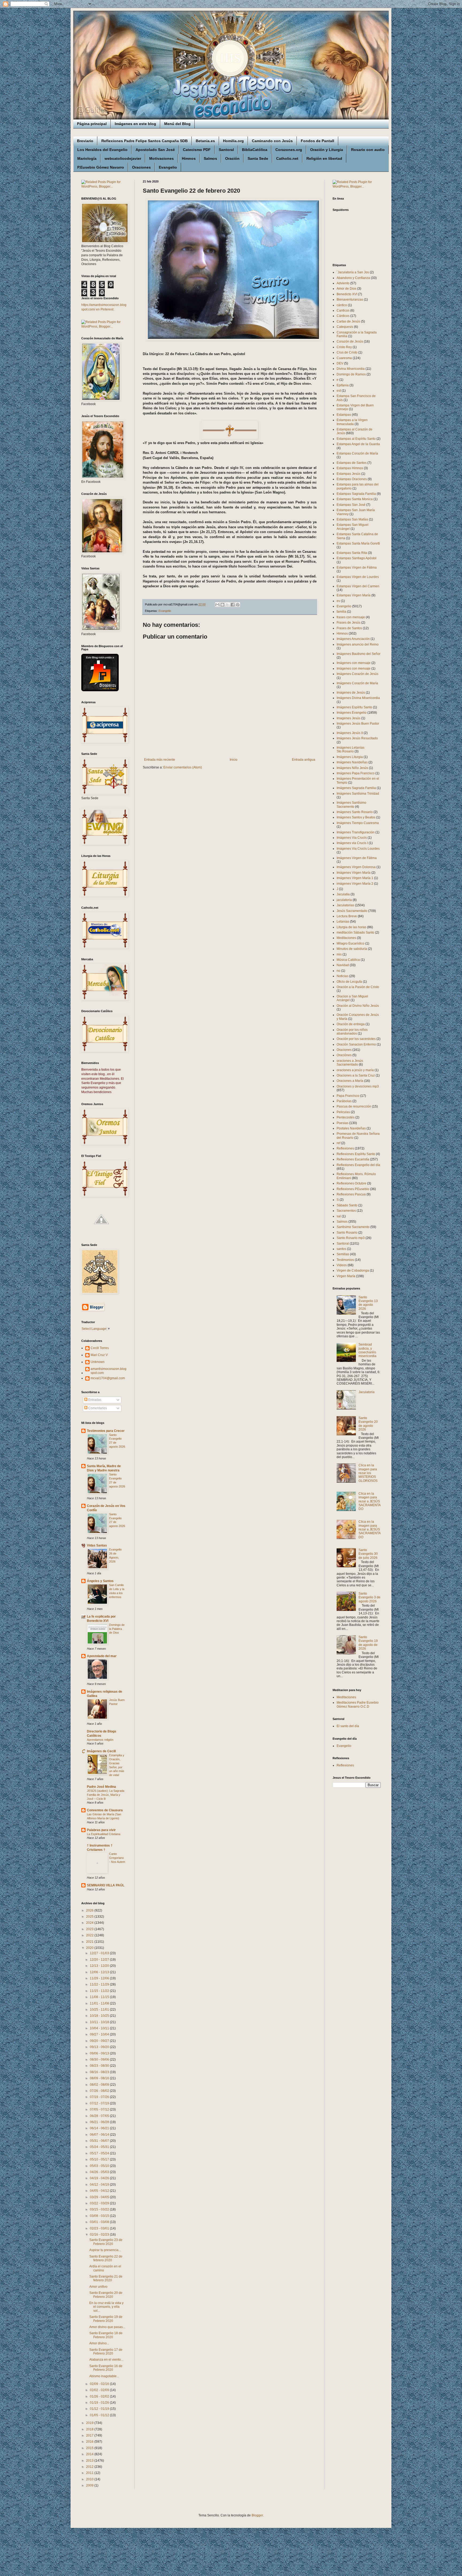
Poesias (342, 1123)
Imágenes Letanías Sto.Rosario (351, 749)
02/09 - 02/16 (100, 2384)
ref (338, 1143)
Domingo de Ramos (351, 374)
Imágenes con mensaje (354, 663)
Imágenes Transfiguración (356, 832)
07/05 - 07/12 (100, 2109)
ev (338, 601)
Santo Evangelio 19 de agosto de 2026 (368, 1643)
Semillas (343, 1254)
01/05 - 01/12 (100, 2415)
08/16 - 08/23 (100, 2072)
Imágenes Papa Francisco (356, 773)
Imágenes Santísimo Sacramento (351, 805)
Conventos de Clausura (105, 1810)
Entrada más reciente (160, 760)
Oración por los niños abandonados (352, 1032)
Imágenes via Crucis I (352, 843)
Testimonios (345, 1260)
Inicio (234, 760)
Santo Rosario (347, 1233)
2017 (90, 2435)
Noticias (342, 976)
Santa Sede (258, 158)
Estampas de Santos (352, 463)
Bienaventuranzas (350, 300)
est (339, 391)
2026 (90, 1910)
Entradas (94, 1400)
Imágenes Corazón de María (357, 683)
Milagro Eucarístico (351, 943)
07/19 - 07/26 (100, 2097)
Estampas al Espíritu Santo (356, 439)
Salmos (210, 158)
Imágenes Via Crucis (352, 838)
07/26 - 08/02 (100, 2091)
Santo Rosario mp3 (351, 1238)
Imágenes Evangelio (352, 713)
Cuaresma (344, 358)
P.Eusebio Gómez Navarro (101, 167)
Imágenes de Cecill (101, 1751)
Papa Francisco (348, 1096)
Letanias (343, 922)
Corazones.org (289, 150)
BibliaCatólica (255, 150)
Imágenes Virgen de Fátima (357, 858)
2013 (90, 2461)
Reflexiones (345, 1148)
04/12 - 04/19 (100, 2185)
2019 (90, 2423)
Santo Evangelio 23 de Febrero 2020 (106, 2242)
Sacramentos (346, 1211)
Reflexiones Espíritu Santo (356, 1154)
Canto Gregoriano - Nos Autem (117, 1858)
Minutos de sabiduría (352, 949)
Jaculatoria (367, 1392)
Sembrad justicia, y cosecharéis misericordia (367, 1350)
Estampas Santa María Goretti (358, 543)
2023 (90, 1929)
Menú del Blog (177, 124)
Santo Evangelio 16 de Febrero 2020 (106, 2368)
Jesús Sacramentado (352, 911)
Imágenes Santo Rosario (355, 812)
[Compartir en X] (228, 605)
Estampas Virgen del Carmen (358, 586)
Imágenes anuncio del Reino (358, 644)
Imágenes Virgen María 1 (355, 878)
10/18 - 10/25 (100, 2016)
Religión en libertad (324, 158)
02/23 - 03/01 (100, 2228)
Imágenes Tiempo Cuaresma (358, 823)
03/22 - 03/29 (100, 2203)
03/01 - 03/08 (100, 2222)
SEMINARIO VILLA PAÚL (106, 1885)
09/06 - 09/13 (100, 2053)
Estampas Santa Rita (352, 553)
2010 (90, 2479)
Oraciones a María (350, 1081)
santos (341, 1249)
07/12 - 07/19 (100, 2103)
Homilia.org (233, 141)
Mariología (87, 158)
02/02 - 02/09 (100, 2390)
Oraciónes (344, 1055)
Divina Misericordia (351, 369)
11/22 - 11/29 (100, 1984)
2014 (90, 2454)
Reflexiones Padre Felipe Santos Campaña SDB (145, 141)
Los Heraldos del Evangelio (102, 150)
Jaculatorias (345, 905)
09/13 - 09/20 (100, 2047)
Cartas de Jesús (348, 321)
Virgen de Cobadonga (353, 1270)
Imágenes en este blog (135, 124)
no (338, 971)
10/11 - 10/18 (100, 2022)
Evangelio (168, 167)
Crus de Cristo (347, 352)
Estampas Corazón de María (357, 453)
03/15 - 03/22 (100, 2209)
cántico (342, 305)
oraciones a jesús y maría (355, 1070)
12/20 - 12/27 (100, 1960)
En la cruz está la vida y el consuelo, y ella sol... (106, 2307)
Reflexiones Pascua (351, 1194)
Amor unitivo (98, 2287)
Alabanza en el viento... (106, 2360)
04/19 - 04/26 (100, 2178)
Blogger (257, 2515)
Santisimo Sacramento (353, 1227)
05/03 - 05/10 (100, 2166)
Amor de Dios (346, 289)
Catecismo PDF (197, 150)
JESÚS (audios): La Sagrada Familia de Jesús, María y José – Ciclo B (106, 1795)
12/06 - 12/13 (100, 1972)
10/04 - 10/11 (100, 2028)
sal (339, 1216)
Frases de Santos (349, 628)
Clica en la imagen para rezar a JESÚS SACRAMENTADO (370, 1501)
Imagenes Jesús (349, 718)
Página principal (92, 124)
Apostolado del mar (102, 1656)
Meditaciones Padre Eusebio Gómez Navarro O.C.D (358, 1704)
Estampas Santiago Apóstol (357, 558)
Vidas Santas (97, 1545)
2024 (90, 1923)
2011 (90, 2473)
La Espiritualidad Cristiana (104, 1834)
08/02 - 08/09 (100, 2085)
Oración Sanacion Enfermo (356, 1044)
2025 (90, 1917)
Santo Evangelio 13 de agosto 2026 (368, 1303)
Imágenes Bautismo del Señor (359, 654)
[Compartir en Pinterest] (238, 605)
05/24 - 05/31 (100, 2147)
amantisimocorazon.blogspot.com (109, 1371)
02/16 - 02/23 (100, 2235)
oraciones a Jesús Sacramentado (350, 1063)
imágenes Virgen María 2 (355, 884)
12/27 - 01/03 (100, 1953)
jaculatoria (344, 900)
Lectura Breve (347, 916)
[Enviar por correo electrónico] (217, 605)
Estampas (344, 415)
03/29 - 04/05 (100, 2197)
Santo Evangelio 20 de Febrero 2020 (106, 2295)
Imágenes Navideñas (352, 762)
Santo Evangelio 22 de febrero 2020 (106, 2258)
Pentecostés (346, 1117)
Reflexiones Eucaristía (353, 1159)
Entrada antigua (304, 760)
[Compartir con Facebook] (233, 605)
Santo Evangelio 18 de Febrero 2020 (106, 2335)
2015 (90, 2448)
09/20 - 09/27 (100, 2041)
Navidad (343, 965)
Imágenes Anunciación (353, 639)
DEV (340, 363)
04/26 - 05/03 (100, 2172)
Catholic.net (287, 158)
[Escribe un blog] (222, 605)
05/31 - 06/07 (100, 2141)
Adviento (343, 283)
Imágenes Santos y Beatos (356, 817)
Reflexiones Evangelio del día (358, 1165)
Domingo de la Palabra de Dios (117, 1629)
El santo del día (348, 1726)
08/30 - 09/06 (100, 2060)
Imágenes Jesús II (350, 733)
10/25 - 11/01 (100, 2010)
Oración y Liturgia (327, 150)
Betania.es (205, 141)
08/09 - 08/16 (100, 2078)
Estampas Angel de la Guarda (358, 444)
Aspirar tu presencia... (105, 2250)
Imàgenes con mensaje (354, 669)
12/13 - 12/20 (100, 1966)
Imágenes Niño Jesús (352, 768)
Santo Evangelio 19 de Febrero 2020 (106, 2319)
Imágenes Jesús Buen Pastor (358, 724)
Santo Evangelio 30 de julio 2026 (368, 1554)
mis (339, 954)
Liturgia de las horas (351, 927)
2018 (90, 2429)
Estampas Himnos (350, 468)
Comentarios (97, 1408)
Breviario (85, 141)
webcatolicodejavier (123, 158)
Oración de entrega (351, 1024)
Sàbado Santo (347, 1205)
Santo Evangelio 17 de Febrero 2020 (106, 2352)
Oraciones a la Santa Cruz (356, 1075)
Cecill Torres (100, 1348)
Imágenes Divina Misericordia (358, 698)
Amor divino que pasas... (107, 2327)
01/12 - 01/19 (100, 2409)
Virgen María (346, 1276)
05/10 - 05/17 (100, 2159)
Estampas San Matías (352, 519)
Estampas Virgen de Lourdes (358, 577)
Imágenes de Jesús (351, 693)
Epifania (343, 385)
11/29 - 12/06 (100, 1978)
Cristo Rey (344, 347)
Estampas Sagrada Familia (356, 494)
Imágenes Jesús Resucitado (357, 738)
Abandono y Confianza (353, 278)
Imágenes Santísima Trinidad (358, 794)
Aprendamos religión (100, 1740)
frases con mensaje (351, 617)
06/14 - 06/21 (100, 2128)
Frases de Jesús (349, 623)
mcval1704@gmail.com (108, 1378)
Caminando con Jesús (272, 141)
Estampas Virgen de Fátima (357, 568)
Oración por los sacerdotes (356, 1039)
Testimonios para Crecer (106, 1431)
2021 (90, 1942)
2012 (90, 2467)
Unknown (98, 1362)
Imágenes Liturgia (350, 757)
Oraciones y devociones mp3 (358, 1086)
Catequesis (345, 327)
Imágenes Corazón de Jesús (357, 674)
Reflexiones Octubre (351, 1183)
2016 (90, 2442)
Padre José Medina (101, 1787)
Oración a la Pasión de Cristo (358, 987)
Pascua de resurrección (354, 1106)
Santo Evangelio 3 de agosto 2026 (369, 1597)
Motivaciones (161, 158)
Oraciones (141, 167)
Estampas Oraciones (352, 479)
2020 (90, 1948)
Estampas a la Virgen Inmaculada (352, 422)
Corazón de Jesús (350, 341)
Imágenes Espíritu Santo (354, 707)
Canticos (343, 310)
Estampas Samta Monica (355, 499)
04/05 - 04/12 (100, 2191)
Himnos (189, 158)
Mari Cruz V (99, 1355)
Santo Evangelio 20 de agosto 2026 (368, 1424)
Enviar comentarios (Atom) (183, 767)
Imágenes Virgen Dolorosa (356, 867)
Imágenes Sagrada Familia (356, 788)
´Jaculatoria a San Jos (353, 272)
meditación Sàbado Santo (355, 933)
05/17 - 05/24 (100, 2153)
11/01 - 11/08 (100, 2003)
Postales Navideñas (351, 1128)
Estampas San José (351, 505)
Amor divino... (99, 2343)
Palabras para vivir (101, 1830)
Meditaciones (346, 938)
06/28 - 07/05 (100, 2116)
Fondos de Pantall (317, 141)
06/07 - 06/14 (100, 2135)
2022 (90, 1935)
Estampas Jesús (349, 474)
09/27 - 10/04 (100, 2034)
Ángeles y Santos (100, 1581)
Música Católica (348, 960)
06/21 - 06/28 (100, 2122)
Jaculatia (343, 894)
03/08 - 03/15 (100, 2216)
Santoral (226, 150)
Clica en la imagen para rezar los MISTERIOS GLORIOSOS (368, 1473)
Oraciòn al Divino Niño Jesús (358, 1006)
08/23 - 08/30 (100, 2066)
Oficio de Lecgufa (349, 982)
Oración (232, 158)
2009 (90, 2485)
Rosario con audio (368, 150)
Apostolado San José (155, 150)
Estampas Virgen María (354, 595)
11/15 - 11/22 (100, 1991)
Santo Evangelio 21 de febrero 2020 (106, 2278)
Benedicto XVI (347, 294)
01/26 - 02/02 (100, 2396)
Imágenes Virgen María (354, 873)
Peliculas (343, 1112)
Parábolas (344, 1101)
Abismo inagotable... (104, 2376)
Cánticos (343, 316)
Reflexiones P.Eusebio (353, 1189)
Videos (342, 1265)
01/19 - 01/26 (100, 2403)
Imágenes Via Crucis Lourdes (358, 849)
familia (341, 612)
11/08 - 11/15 (100, 1997)
